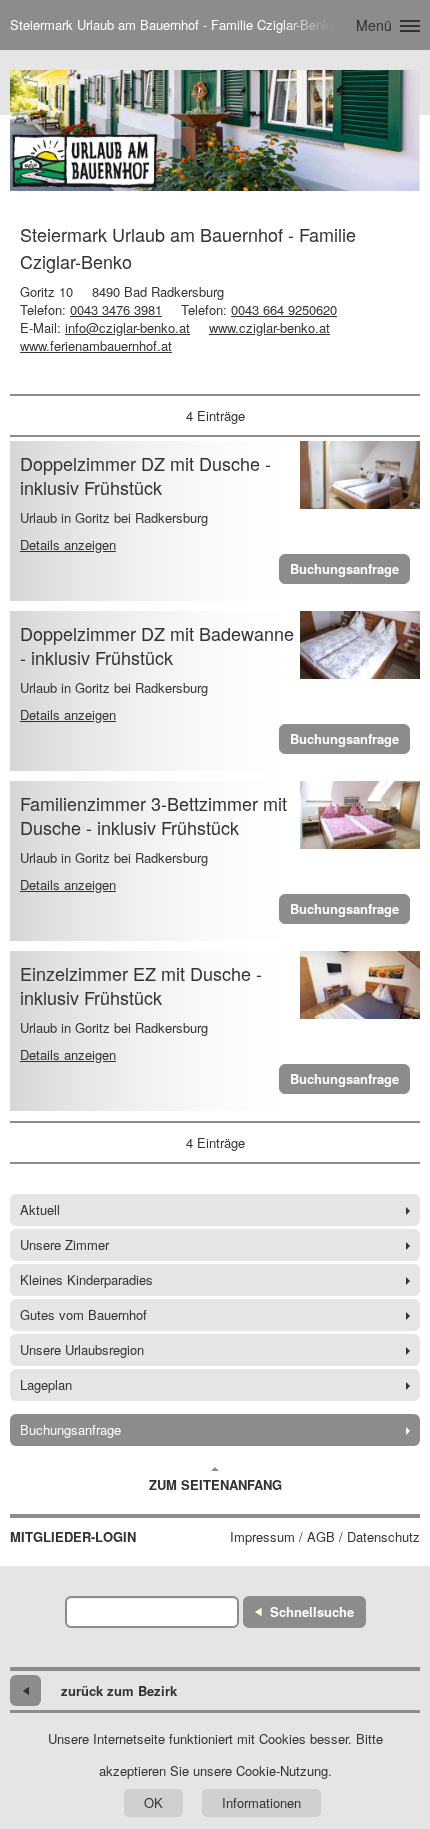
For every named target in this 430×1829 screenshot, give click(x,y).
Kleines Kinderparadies (86, 1279)
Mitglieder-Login (73, 1537)
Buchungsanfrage (344, 568)
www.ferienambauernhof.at (96, 345)
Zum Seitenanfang (215, 1484)
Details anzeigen (68, 544)
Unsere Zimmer (64, 1244)
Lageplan (46, 1384)
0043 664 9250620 (284, 309)
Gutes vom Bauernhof (83, 1314)
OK (153, 1802)
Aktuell (40, 1209)
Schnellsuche (312, 1611)
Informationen (261, 1802)
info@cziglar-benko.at (127, 327)
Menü (374, 25)
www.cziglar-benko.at (269, 327)
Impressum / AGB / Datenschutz (325, 1537)
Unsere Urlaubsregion (82, 1349)
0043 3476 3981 (116, 309)
